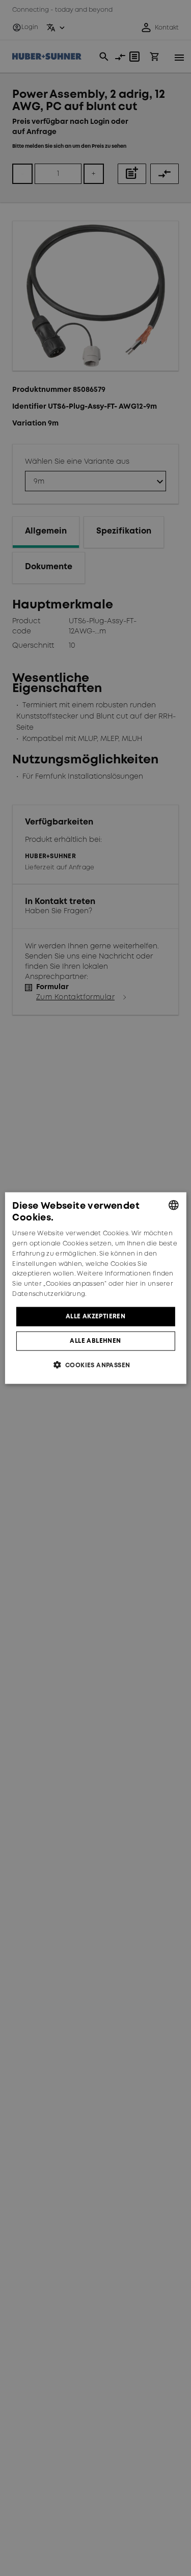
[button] (96, 1365)
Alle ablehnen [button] (95, 1341)
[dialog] (95, 1288)
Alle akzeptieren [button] (95, 1316)
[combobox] (174, 1205)
